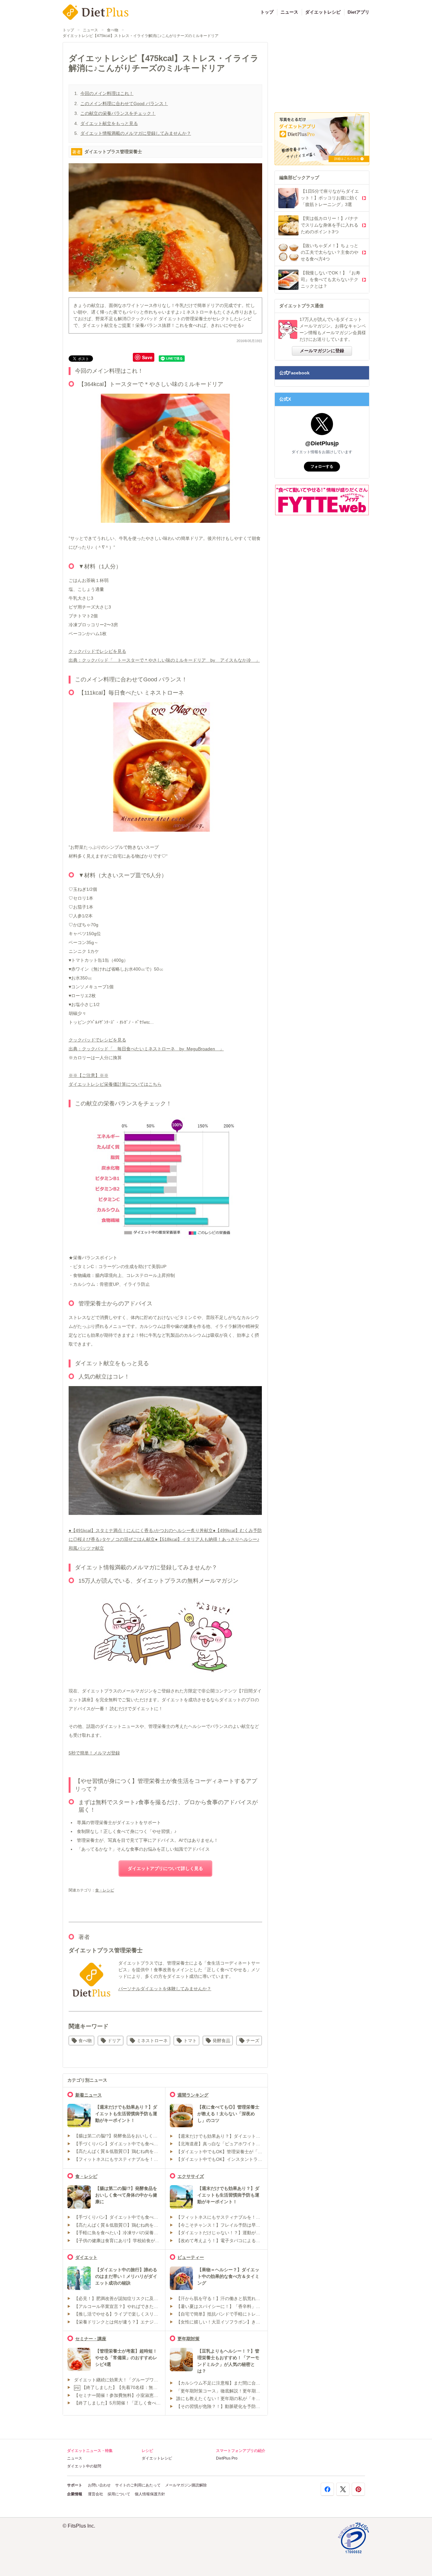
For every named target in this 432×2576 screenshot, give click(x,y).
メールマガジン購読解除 (186, 2485)
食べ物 (113, 30)
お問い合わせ (99, 2485)
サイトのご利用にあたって (138, 2485)
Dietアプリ (358, 12)
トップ (267, 12)
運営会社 (96, 2494)
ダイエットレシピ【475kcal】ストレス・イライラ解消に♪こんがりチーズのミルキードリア (141, 36)
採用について (119, 2494)
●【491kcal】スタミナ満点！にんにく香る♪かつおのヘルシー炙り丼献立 (141, 1530)
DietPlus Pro (227, 2458)
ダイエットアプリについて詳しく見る (165, 1868)
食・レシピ (105, 1890)
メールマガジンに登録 (322, 351)
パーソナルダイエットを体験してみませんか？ (165, 1989)
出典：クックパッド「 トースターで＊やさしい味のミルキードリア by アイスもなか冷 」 (164, 660)
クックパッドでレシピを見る (97, 651)
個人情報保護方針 (150, 2494)
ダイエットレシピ (323, 12)
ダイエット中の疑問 (84, 2466)
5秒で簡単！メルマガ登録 (94, 1753)
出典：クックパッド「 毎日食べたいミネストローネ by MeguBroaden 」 (146, 1049)
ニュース (289, 12)
